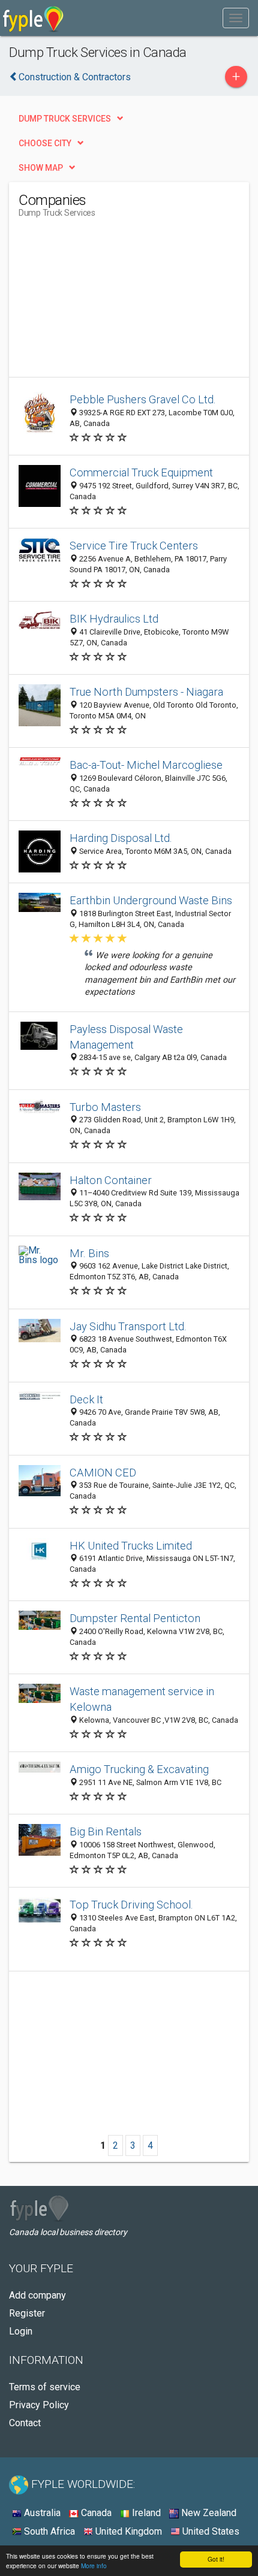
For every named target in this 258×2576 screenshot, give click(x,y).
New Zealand (208, 2513)
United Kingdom (127, 2531)
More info (94, 2566)
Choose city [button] (45, 143)
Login (21, 2331)
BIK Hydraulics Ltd (114, 619)
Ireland (145, 2513)
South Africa (48, 2531)
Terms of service (45, 2387)
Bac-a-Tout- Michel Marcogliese (146, 765)
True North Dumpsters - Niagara (146, 692)
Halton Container (111, 1180)
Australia (41, 2513)
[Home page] (33, 18)
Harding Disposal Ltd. (121, 838)
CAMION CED (103, 1473)
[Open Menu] (236, 18)
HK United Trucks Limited (131, 1546)
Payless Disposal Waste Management (126, 1037)
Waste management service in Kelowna (142, 1699)
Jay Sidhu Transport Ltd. (128, 1326)
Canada (95, 2513)
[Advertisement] (109, 302)
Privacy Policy (39, 2405)
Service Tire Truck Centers (134, 546)
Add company (37, 2295)
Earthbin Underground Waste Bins (151, 900)
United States (210, 2531)
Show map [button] (41, 168)
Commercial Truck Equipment (141, 472)
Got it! (216, 2559)
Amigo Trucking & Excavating (139, 1769)
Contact (25, 2423)
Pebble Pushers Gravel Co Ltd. (143, 399)
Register (27, 2313)
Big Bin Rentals (106, 1831)
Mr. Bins (89, 1253)
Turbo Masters (105, 1107)
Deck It (86, 1399)
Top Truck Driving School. (131, 1905)
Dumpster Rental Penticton (135, 1618)
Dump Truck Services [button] (65, 119)
